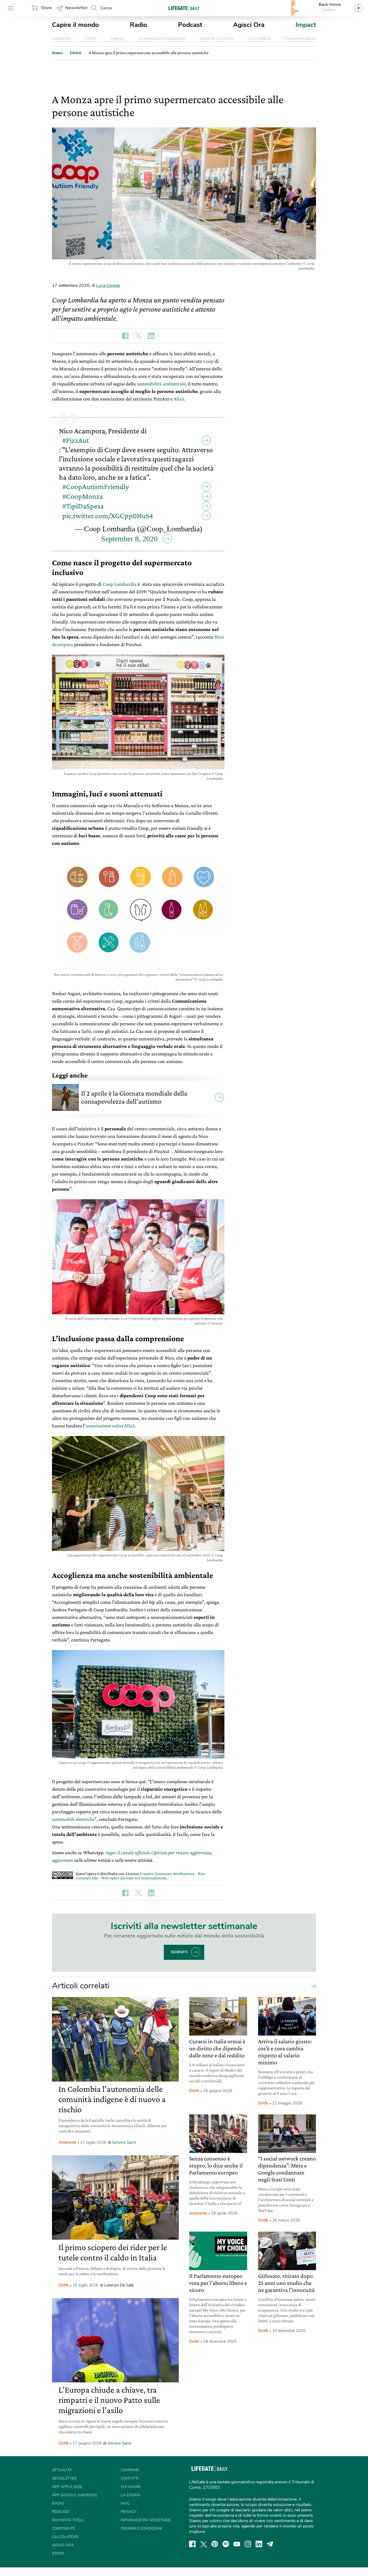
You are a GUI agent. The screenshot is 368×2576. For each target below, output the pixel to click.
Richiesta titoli (68, 2520)
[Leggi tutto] (312, 1986)
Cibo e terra (259, 39)
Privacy (129, 2512)
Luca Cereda (108, 285)
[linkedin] (259, 2544)
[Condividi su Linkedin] (151, 336)
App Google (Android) (74, 2495)
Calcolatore (65, 2537)
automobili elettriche (73, 1819)
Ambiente (61, 39)
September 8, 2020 (129, 539)
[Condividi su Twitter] (138, 336)
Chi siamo (131, 2487)
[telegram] (270, 2544)
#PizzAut (76, 440)
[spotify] (226, 2544)
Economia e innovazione (162, 39)
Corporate (63, 2528)
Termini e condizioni (141, 2528)
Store (46, 8)
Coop (208, 361)
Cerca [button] (106, 8)
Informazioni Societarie (146, 2520)
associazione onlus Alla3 (110, 1426)
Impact (306, 25)
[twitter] (204, 2544)
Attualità (62, 2470)
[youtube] (237, 2544)
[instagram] (248, 2544)
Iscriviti (179, 1952)
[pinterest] (215, 2544)
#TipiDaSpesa (83, 506)
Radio (138, 25)
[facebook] (192, 2544)
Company (130, 2470)
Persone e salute (300, 39)
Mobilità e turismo (217, 39)
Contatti (130, 2478)
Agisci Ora (249, 25)
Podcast (190, 25)
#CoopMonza (83, 496)
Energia (117, 39)
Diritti (91, 39)
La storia (131, 2495)
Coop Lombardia (120, 584)
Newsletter (76, 8)
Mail (125, 2503)
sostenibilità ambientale (161, 384)
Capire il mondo (75, 25)
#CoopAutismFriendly (96, 487)
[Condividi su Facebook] (125, 336)
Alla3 (179, 399)
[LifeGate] (184, 8)
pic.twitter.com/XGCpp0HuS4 (108, 516)
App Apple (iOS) (67, 2487)
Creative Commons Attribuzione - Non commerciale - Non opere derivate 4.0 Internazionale (140, 1876)
